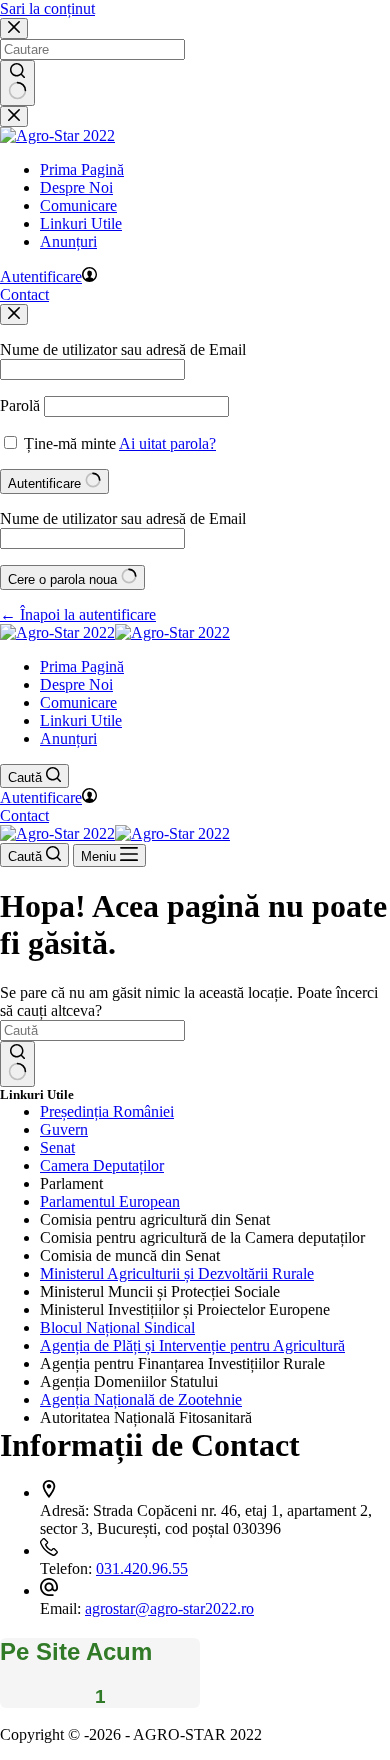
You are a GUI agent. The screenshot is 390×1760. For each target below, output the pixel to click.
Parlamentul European (110, 1201)
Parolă (20, 405)
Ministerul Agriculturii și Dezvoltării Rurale (177, 1273)
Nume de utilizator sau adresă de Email (123, 349)
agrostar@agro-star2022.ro (169, 1608)
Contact (24, 294)
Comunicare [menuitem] (78, 205)
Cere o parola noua (64, 579)
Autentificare (46, 483)
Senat (57, 1147)
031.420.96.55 (142, 1568)
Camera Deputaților (102, 1165)
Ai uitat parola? (167, 443)
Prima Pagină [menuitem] (82, 169)
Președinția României (107, 1111)
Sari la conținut (47, 8)
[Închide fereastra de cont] (14, 314)
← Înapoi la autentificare (78, 614)
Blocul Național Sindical (117, 1327)
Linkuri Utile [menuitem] (81, 223)
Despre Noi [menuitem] (76, 187)
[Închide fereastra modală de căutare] (14, 28)
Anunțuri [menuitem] (68, 241)
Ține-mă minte (70, 443)
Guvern (64, 1129)
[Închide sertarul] (14, 116)
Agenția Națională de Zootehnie (141, 1399)
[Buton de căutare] (17, 83)
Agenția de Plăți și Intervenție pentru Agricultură (192, 1345)
